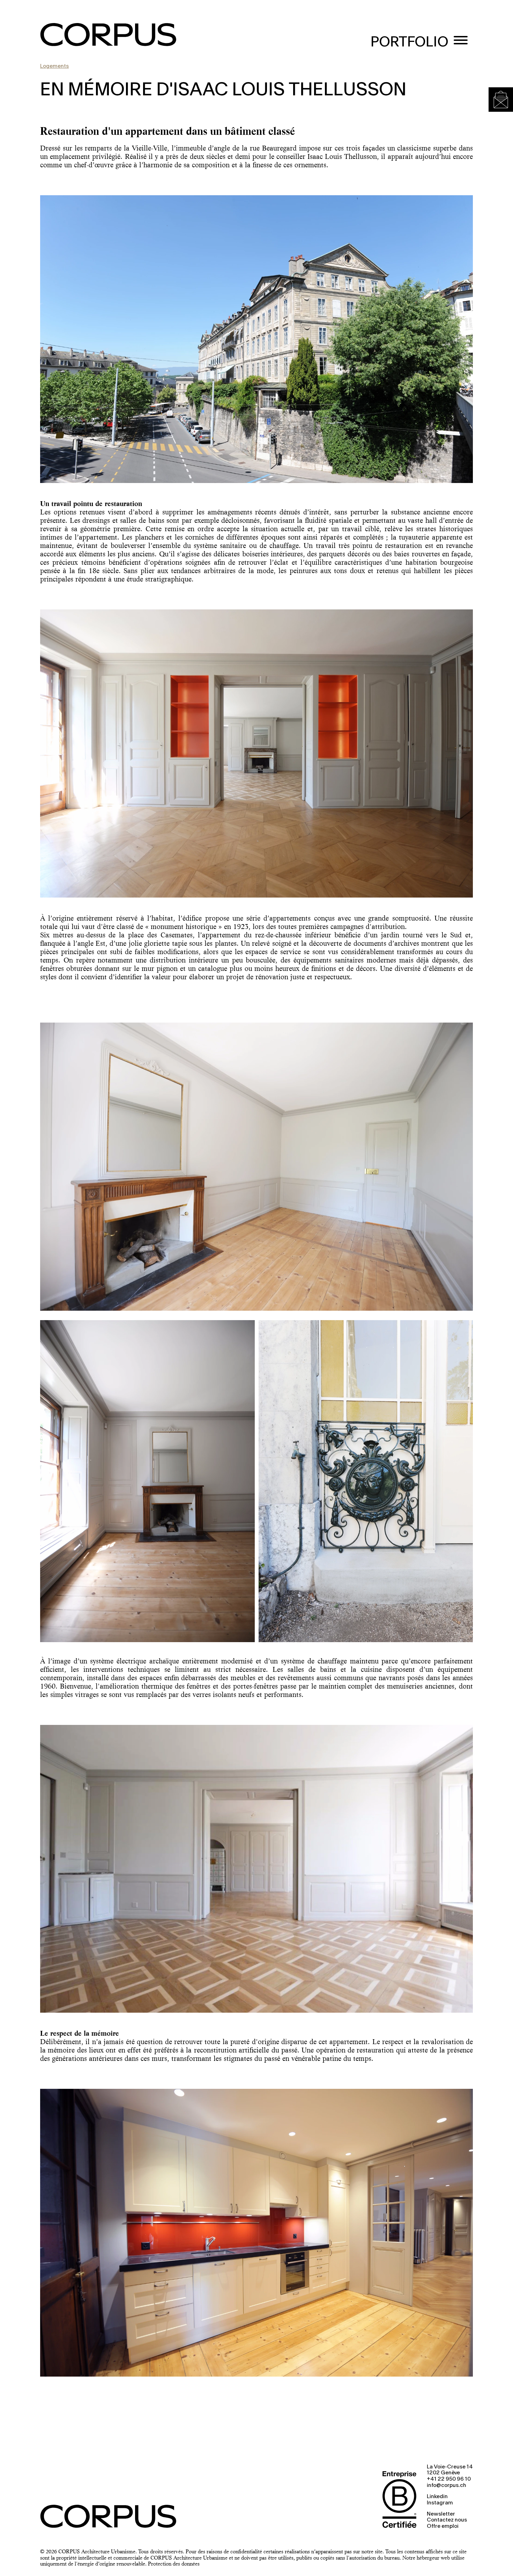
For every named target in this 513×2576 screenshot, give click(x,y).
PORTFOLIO (410, 42)
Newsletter (441, 2514)
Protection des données (174, 2564)
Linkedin (437, 2497)
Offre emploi (443, 2526)
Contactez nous (447, 2520)
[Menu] (461, 41)
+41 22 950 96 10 (449, 2479)
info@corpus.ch (447, 2486)
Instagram (440, 2503)
